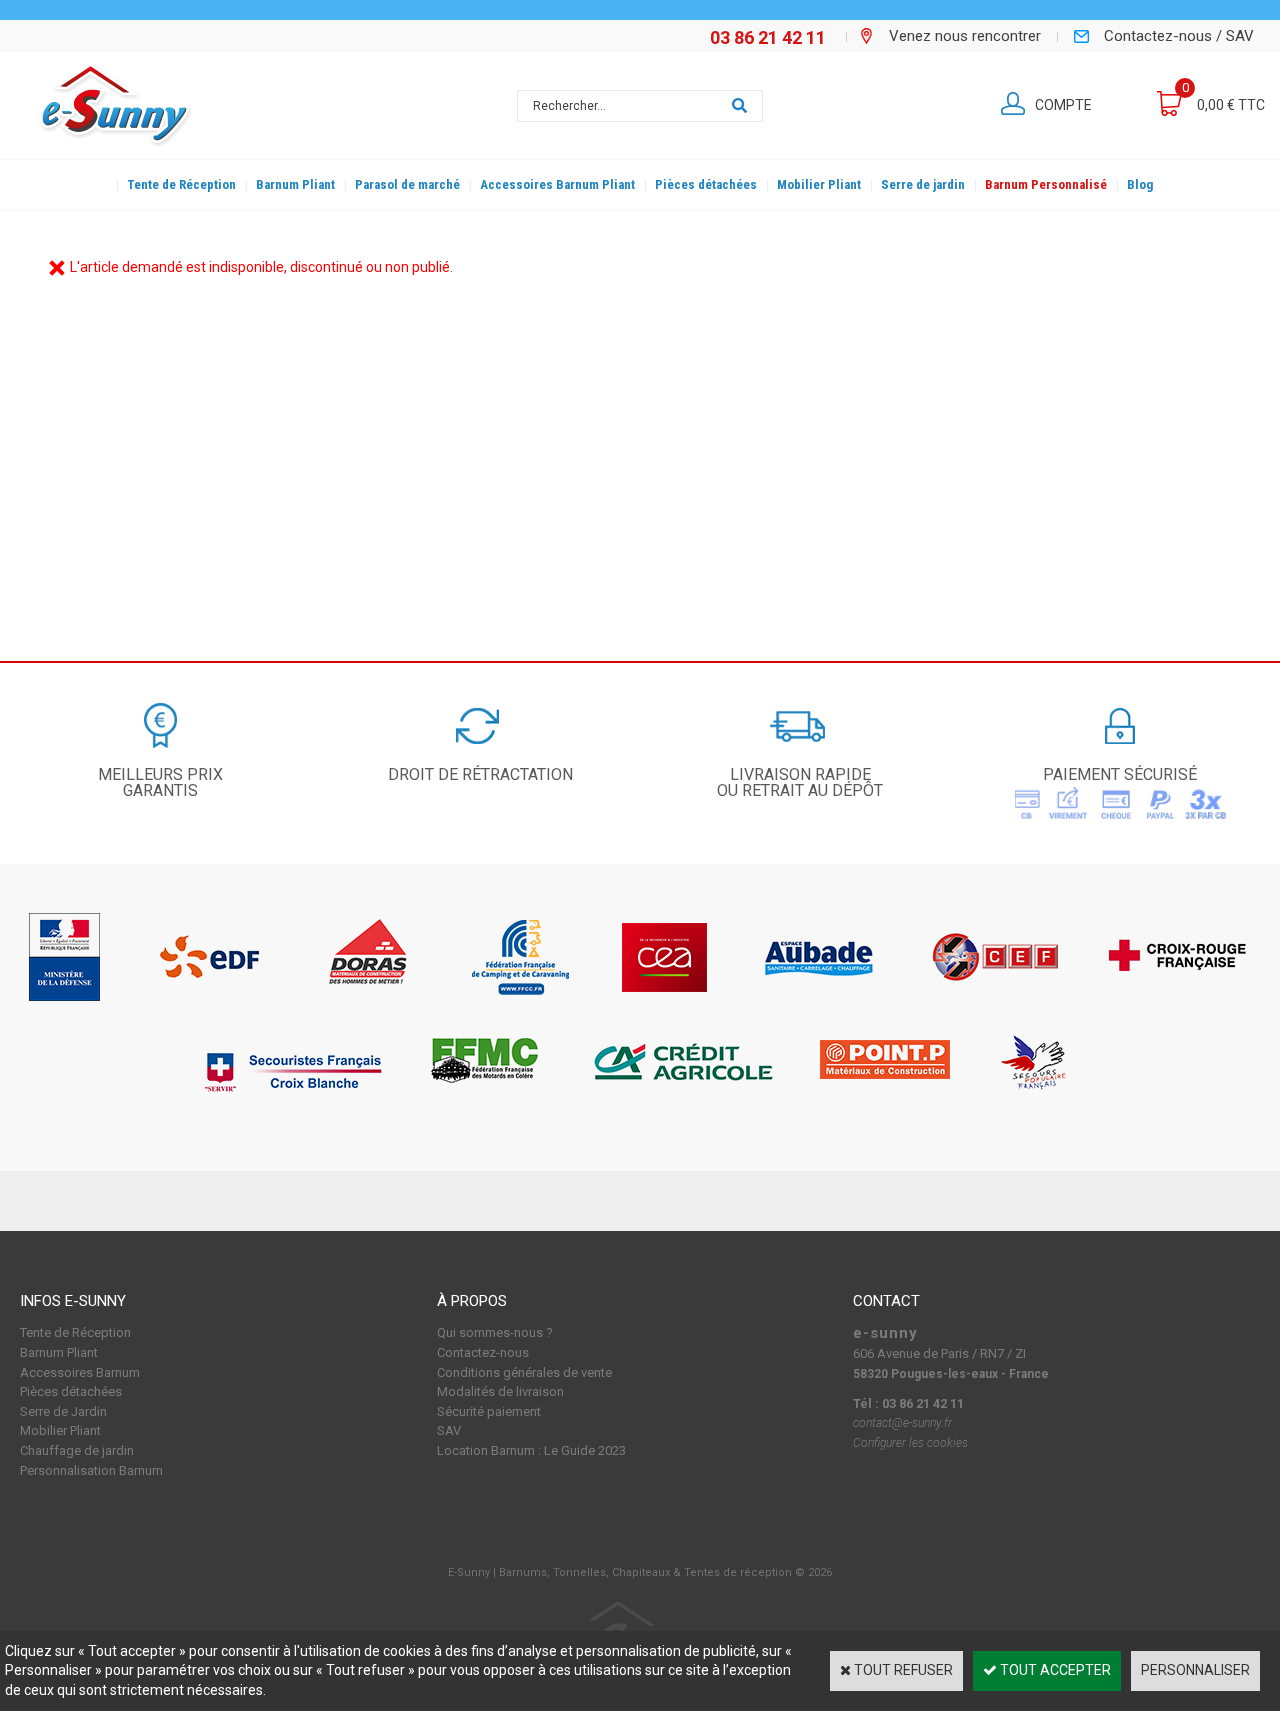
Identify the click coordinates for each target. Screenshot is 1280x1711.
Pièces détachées (706, 184)
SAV (449, 1430)
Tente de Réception (181, 184)
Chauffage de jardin (77, 1450)
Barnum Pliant (295, 184)
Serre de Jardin (63, 1411)
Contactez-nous (483, 1352)
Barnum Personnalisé (1046, 184)
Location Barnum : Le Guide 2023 (531, 1450)
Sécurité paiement (489, 1411)
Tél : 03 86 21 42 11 (908, 1403)
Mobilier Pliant (819, 184)
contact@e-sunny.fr (902, 1423)
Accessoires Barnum (80, 1372)
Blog (1140, 184)
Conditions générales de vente (524, 1372)
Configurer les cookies (910, 1443)
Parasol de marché (407, 184)
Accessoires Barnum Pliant (557, 184)
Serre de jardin (923, 184)
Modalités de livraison (500, 1391)
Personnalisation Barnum (91, 1470)
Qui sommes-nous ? (495, 1332)
